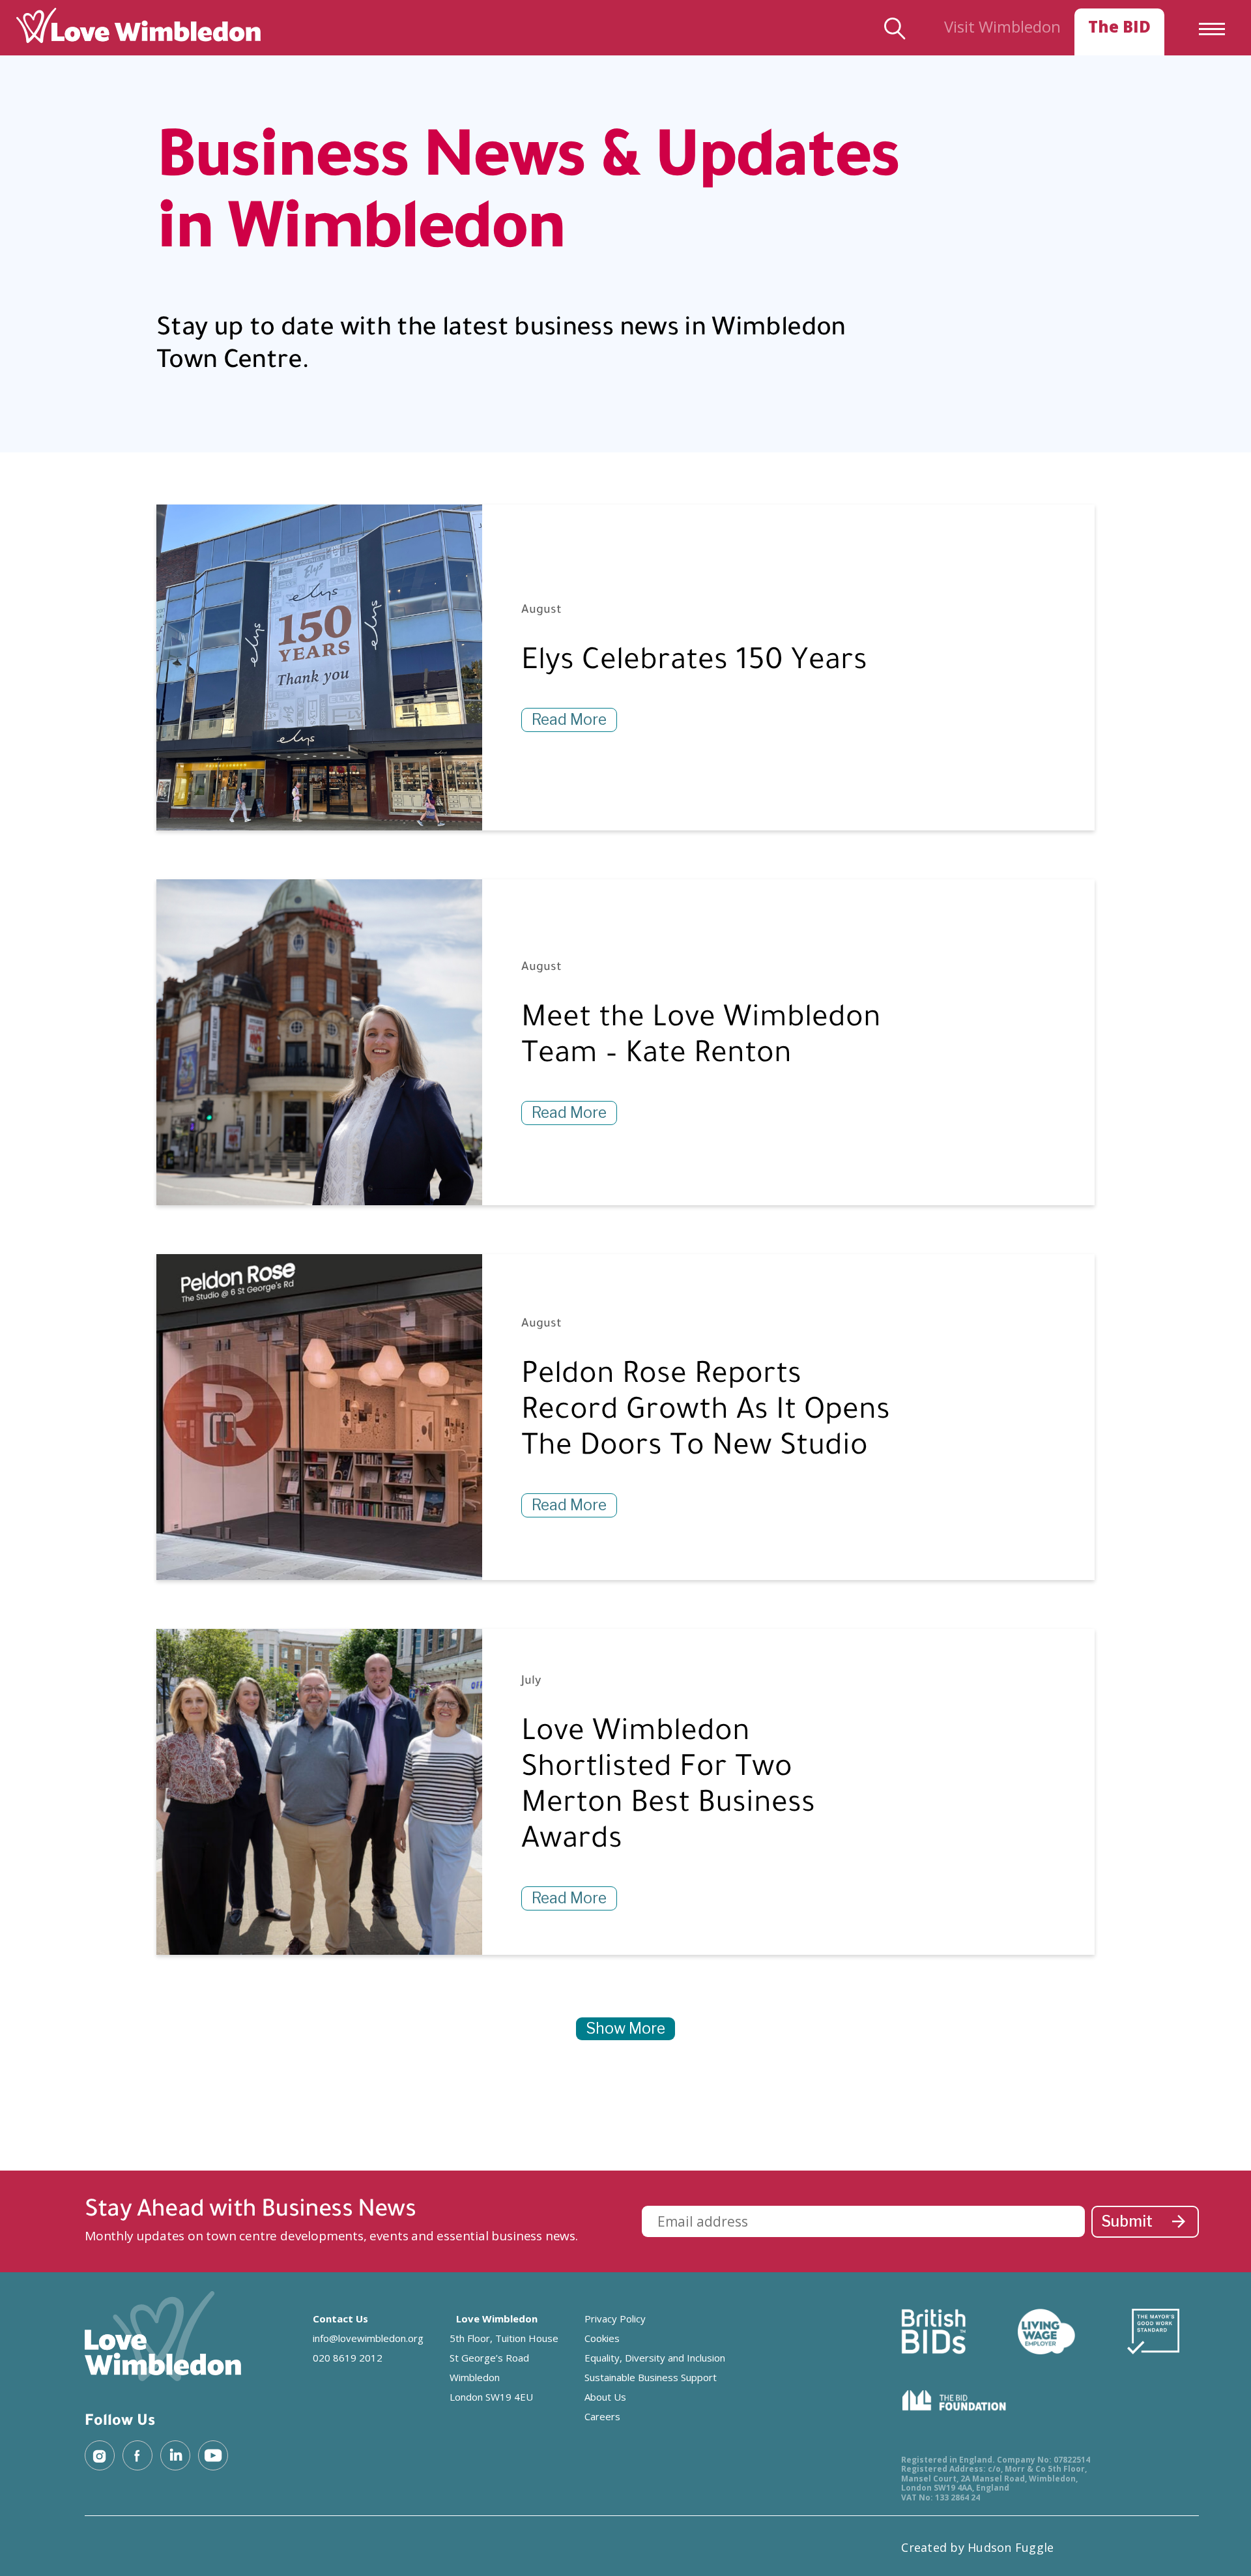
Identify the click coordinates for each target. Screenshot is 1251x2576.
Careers (602, 2416)
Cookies (602, 2338)
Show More (625, 2028)
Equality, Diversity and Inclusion (655, 2358)
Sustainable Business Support (651, 2377)
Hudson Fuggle (1011, 2547)
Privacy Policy (615, 2319)
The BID (1119, 26)
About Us (605, 2397)
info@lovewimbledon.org (368, 2338)
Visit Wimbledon (1002, 26)
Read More (569, 720)
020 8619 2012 (348, 2358)
